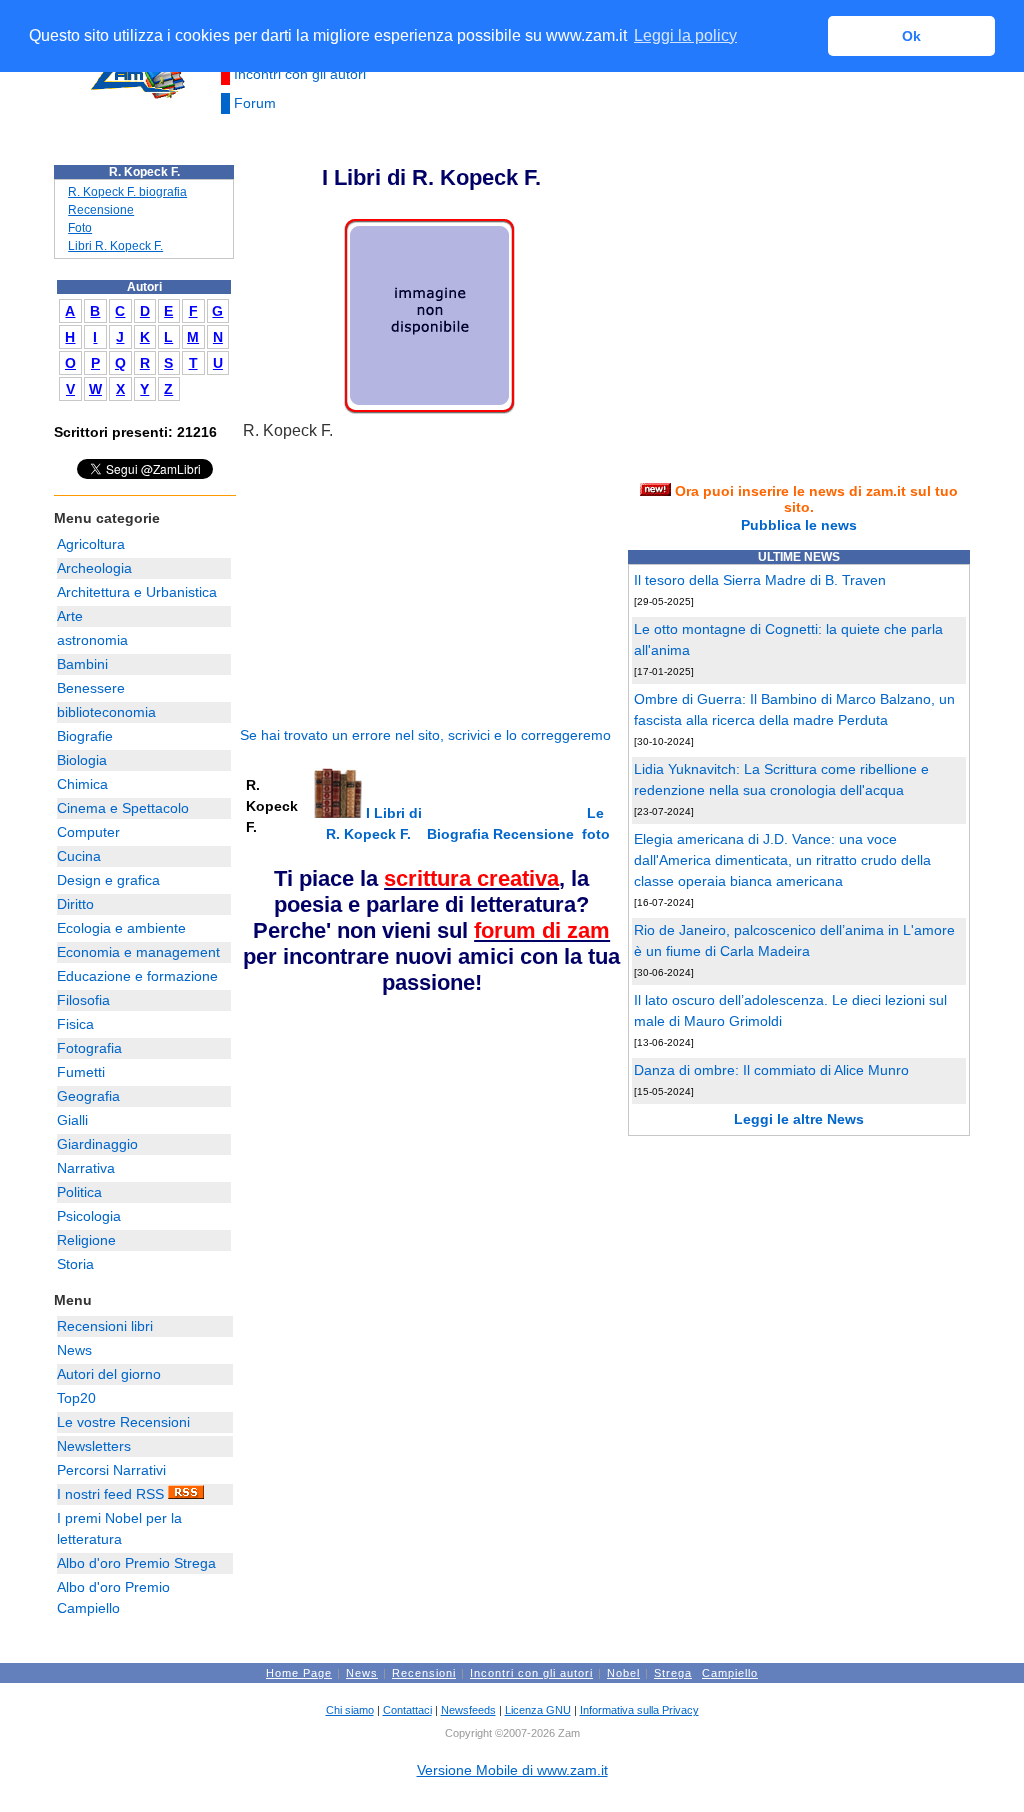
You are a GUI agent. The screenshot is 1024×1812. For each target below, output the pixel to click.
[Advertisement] (390, 584)
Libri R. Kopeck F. (115, 246)
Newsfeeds (468, 1710)
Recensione (101, 210)
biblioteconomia (106, 712)
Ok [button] (911, 36)
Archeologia (94, 568)
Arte (70, 616)
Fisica (75, 1024)
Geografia (88, 1096)
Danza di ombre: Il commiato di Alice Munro (771, 1070)
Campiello (730, 1673)
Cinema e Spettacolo (123, 808)
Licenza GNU (538, 1710)
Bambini (82, 664)
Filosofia (83, 1000)
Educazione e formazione (137, 976)
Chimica (82, 784)
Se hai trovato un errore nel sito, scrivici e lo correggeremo (425, 735)
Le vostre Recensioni (123, 1422)
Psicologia (89, 1216)
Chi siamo (350, 1710)
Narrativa (86, 1168)
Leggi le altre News (799, 1119)
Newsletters (94, 1446)
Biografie (85, 736)
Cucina (79, 856)
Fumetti (81, 1072)
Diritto (75, 904)
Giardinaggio (97, 1144)
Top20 (76, 1398)
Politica (79, 1192)
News (74, 1350)
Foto (80, 228)
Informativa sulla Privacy (639, 1710)
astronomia (92, 640)
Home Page (299, 1673)
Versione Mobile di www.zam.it (512, 1770)
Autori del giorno (109, 1374)
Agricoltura (91, 544)
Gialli (72, 1120)
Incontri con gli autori (300, 74)
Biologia (82, 760)
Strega (673, 1673)
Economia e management (138, 952)
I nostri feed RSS (112, 1494)
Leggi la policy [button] (685, 35)
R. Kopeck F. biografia (127, 192)
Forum (255, 103)
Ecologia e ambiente (121, 928)
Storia (75, 1264)
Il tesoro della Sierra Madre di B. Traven (760, 580)
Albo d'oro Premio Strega (136, 1563)
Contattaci (407, 1710)
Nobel (623, 1673)
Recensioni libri (105, 1326)
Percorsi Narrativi (111, 1470)
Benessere (91, 688)
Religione (86, 1240)
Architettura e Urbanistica (137, 592)
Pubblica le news (799, 525)
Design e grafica (108, 880)
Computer (88, 832)
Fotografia (89, 1048)
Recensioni (424, 1673)
